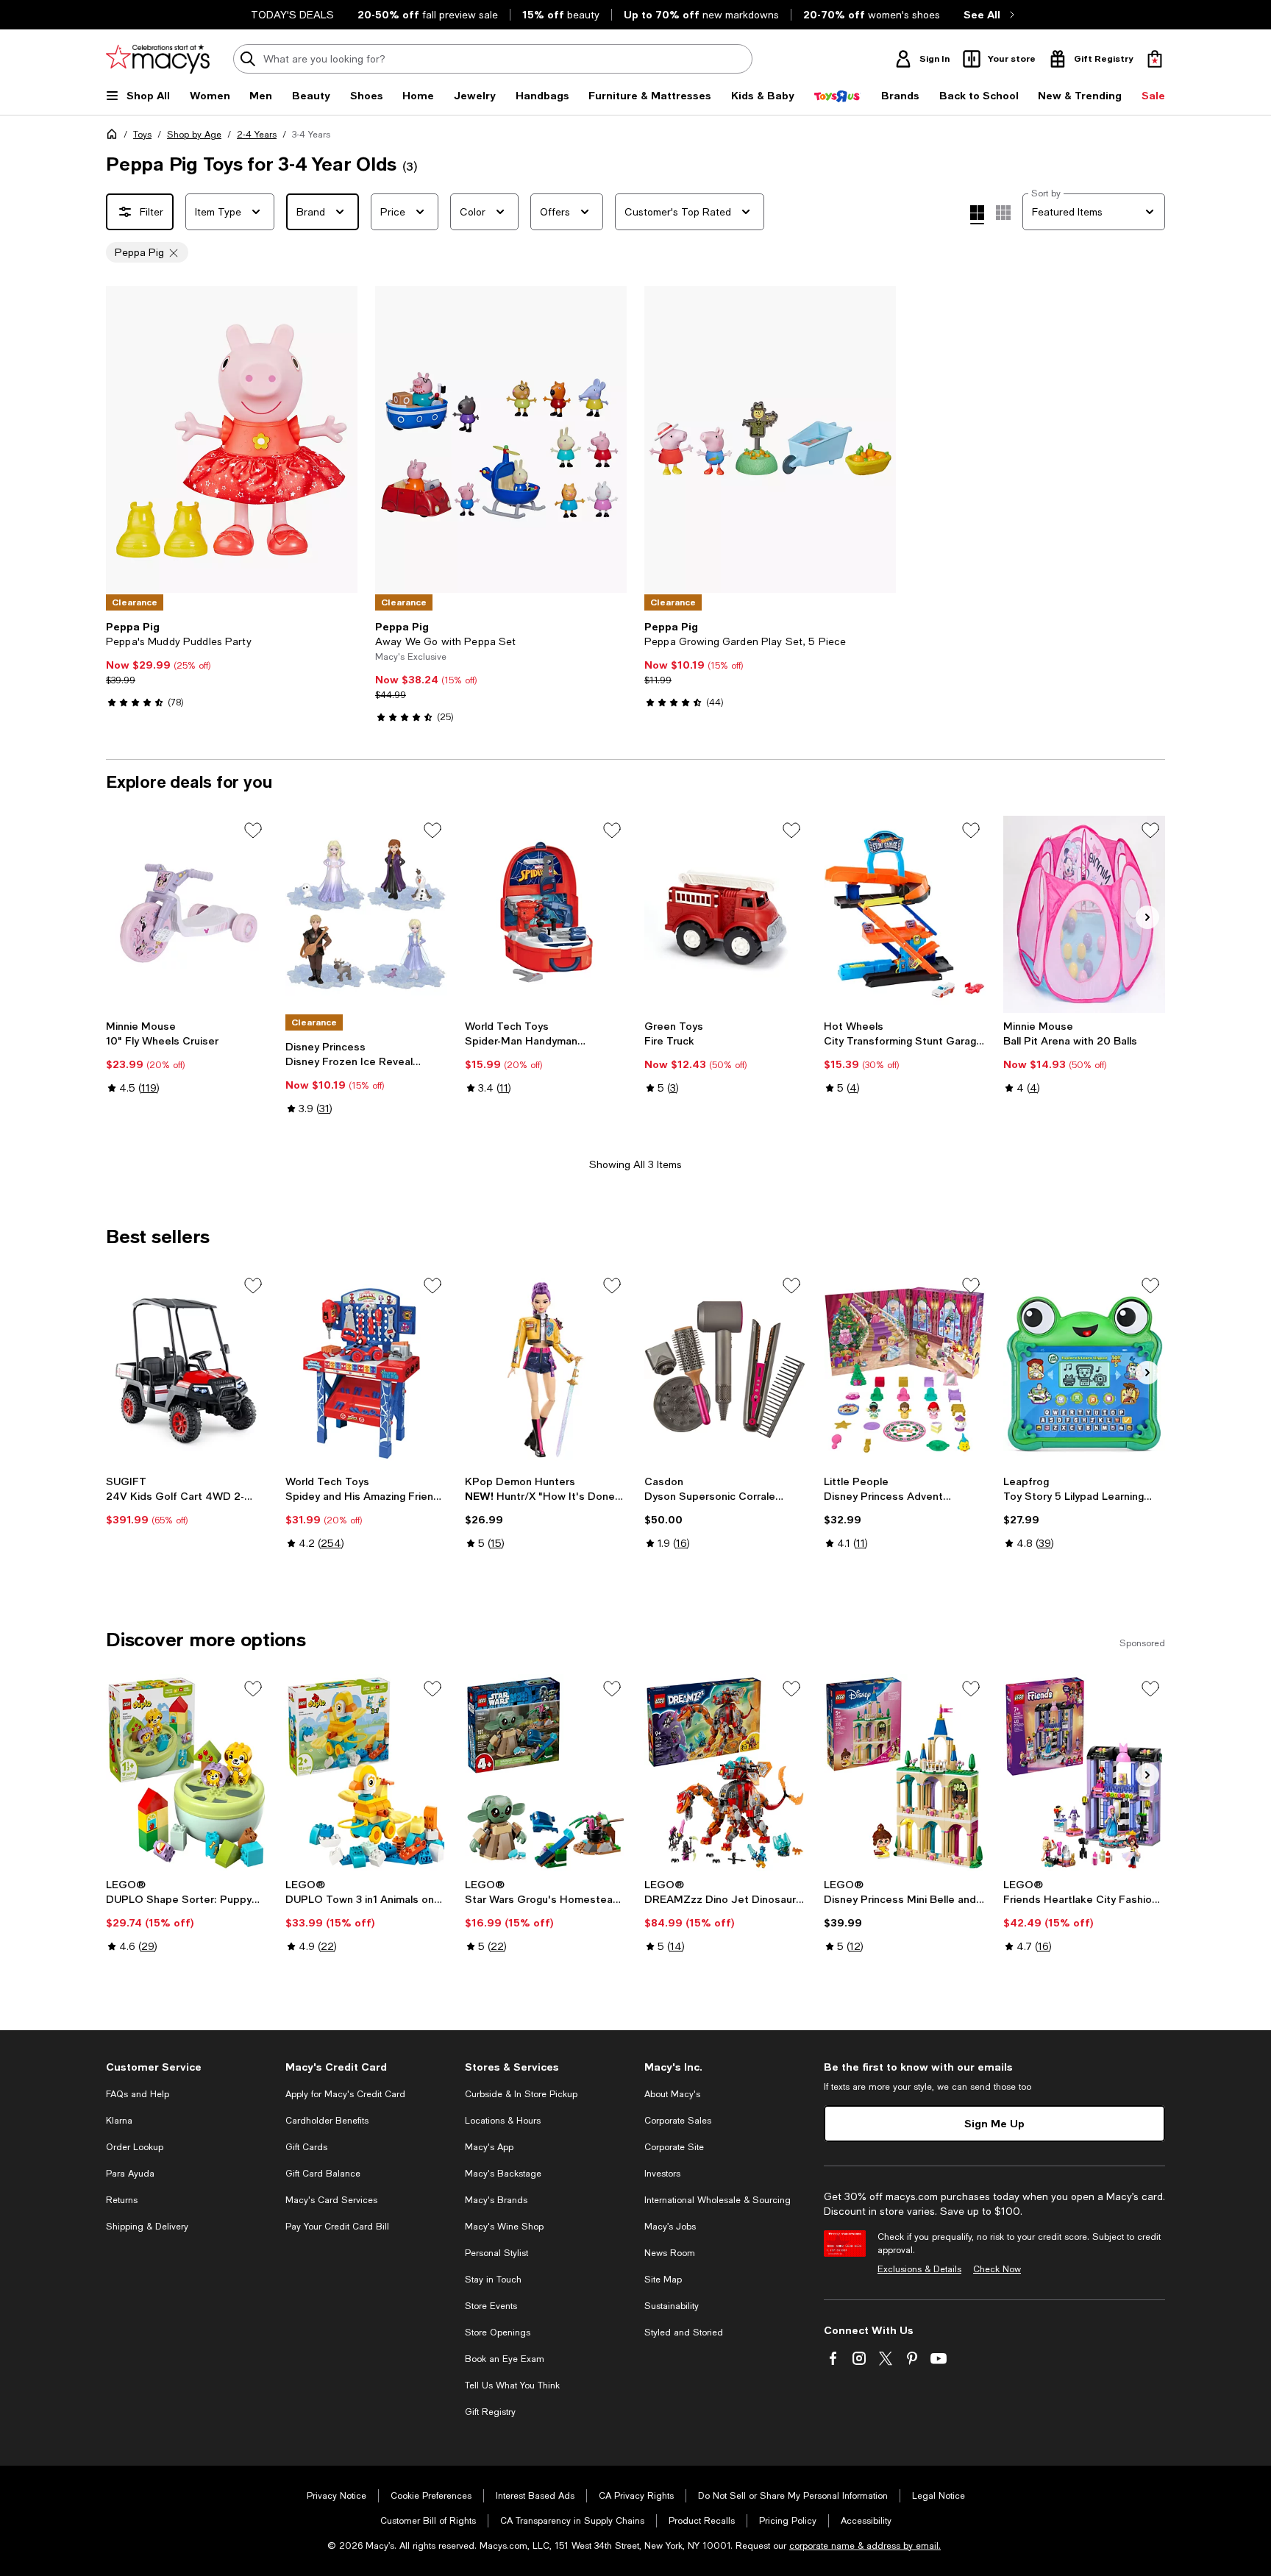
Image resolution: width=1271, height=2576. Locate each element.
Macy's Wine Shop (504, 2227)
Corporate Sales (678, 2121)
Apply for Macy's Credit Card (345, 2094)
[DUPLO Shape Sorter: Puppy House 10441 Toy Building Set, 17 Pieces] (187, 1773)
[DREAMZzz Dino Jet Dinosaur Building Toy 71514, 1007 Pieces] (725, 1773)
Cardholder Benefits (327, 2121)
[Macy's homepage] (115, 137)
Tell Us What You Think (512, 2385)
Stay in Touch (493, 2280)
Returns (122, 2200)
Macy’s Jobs (670, 2227)
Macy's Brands (496, 2200)
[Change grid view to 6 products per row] (1003, 213)
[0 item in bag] (1155, 59)
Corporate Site (674, 2147)
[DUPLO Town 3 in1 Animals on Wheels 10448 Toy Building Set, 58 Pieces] (366, 1773)
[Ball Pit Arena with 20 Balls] (1084, 914)
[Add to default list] (253, 830)
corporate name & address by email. (865, 2546)
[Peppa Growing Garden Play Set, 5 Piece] (770, 440)
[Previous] (124, 440)
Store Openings (498, 2333)
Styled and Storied (684, 2333)
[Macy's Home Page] (158, 59)
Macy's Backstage (503, 2174)
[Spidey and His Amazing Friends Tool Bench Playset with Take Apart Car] (366, 1370)
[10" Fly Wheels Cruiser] (187, 914)
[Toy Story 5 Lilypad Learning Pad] (1084, 1370)
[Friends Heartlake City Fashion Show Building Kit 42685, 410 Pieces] (1084, 1773)
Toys (142, 135)
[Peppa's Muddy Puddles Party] (232, 440)
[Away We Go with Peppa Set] (501, 440)
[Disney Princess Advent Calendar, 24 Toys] (905, 1370)
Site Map (663, 2280)
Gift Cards (306, 2147)
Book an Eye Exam (505, 2359)
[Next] (340, 440)
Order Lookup (135, 2147)
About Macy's (672, 2094)
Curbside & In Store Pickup (521, 2094)
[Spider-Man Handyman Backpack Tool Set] (546, 914)
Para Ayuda (130, 2174)
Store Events (491, 2306)
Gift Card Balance (323, 2174)
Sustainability (672, 2306)
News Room (670, 2253)
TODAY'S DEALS (292, 15)
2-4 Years (257, 135)
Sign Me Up (994, 2123)
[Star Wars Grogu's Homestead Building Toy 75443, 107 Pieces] (546, 1773)
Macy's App (489, 2147)
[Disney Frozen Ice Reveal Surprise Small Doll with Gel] (366, 914)
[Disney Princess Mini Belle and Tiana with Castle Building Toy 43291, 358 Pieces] (905, 1773)
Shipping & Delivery (147, 2227)
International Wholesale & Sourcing (718, 2200)
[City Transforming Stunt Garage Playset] (905, 914)
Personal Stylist (496, 2253)
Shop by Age (194, 135)
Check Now (997, 2269)
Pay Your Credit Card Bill (337, 2227)
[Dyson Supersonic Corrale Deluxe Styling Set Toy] (725, 1370)
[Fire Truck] (725, 914)
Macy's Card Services (331, 2200)
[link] (232, 664)
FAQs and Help (138, 2094)
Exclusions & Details (919, 2269)
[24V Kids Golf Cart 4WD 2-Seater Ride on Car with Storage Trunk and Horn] (187, 1370)
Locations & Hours (503, 2121)
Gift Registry (490, 2412)
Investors (662, 2174)
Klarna (119, 2121)
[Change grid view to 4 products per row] (977, 215)
